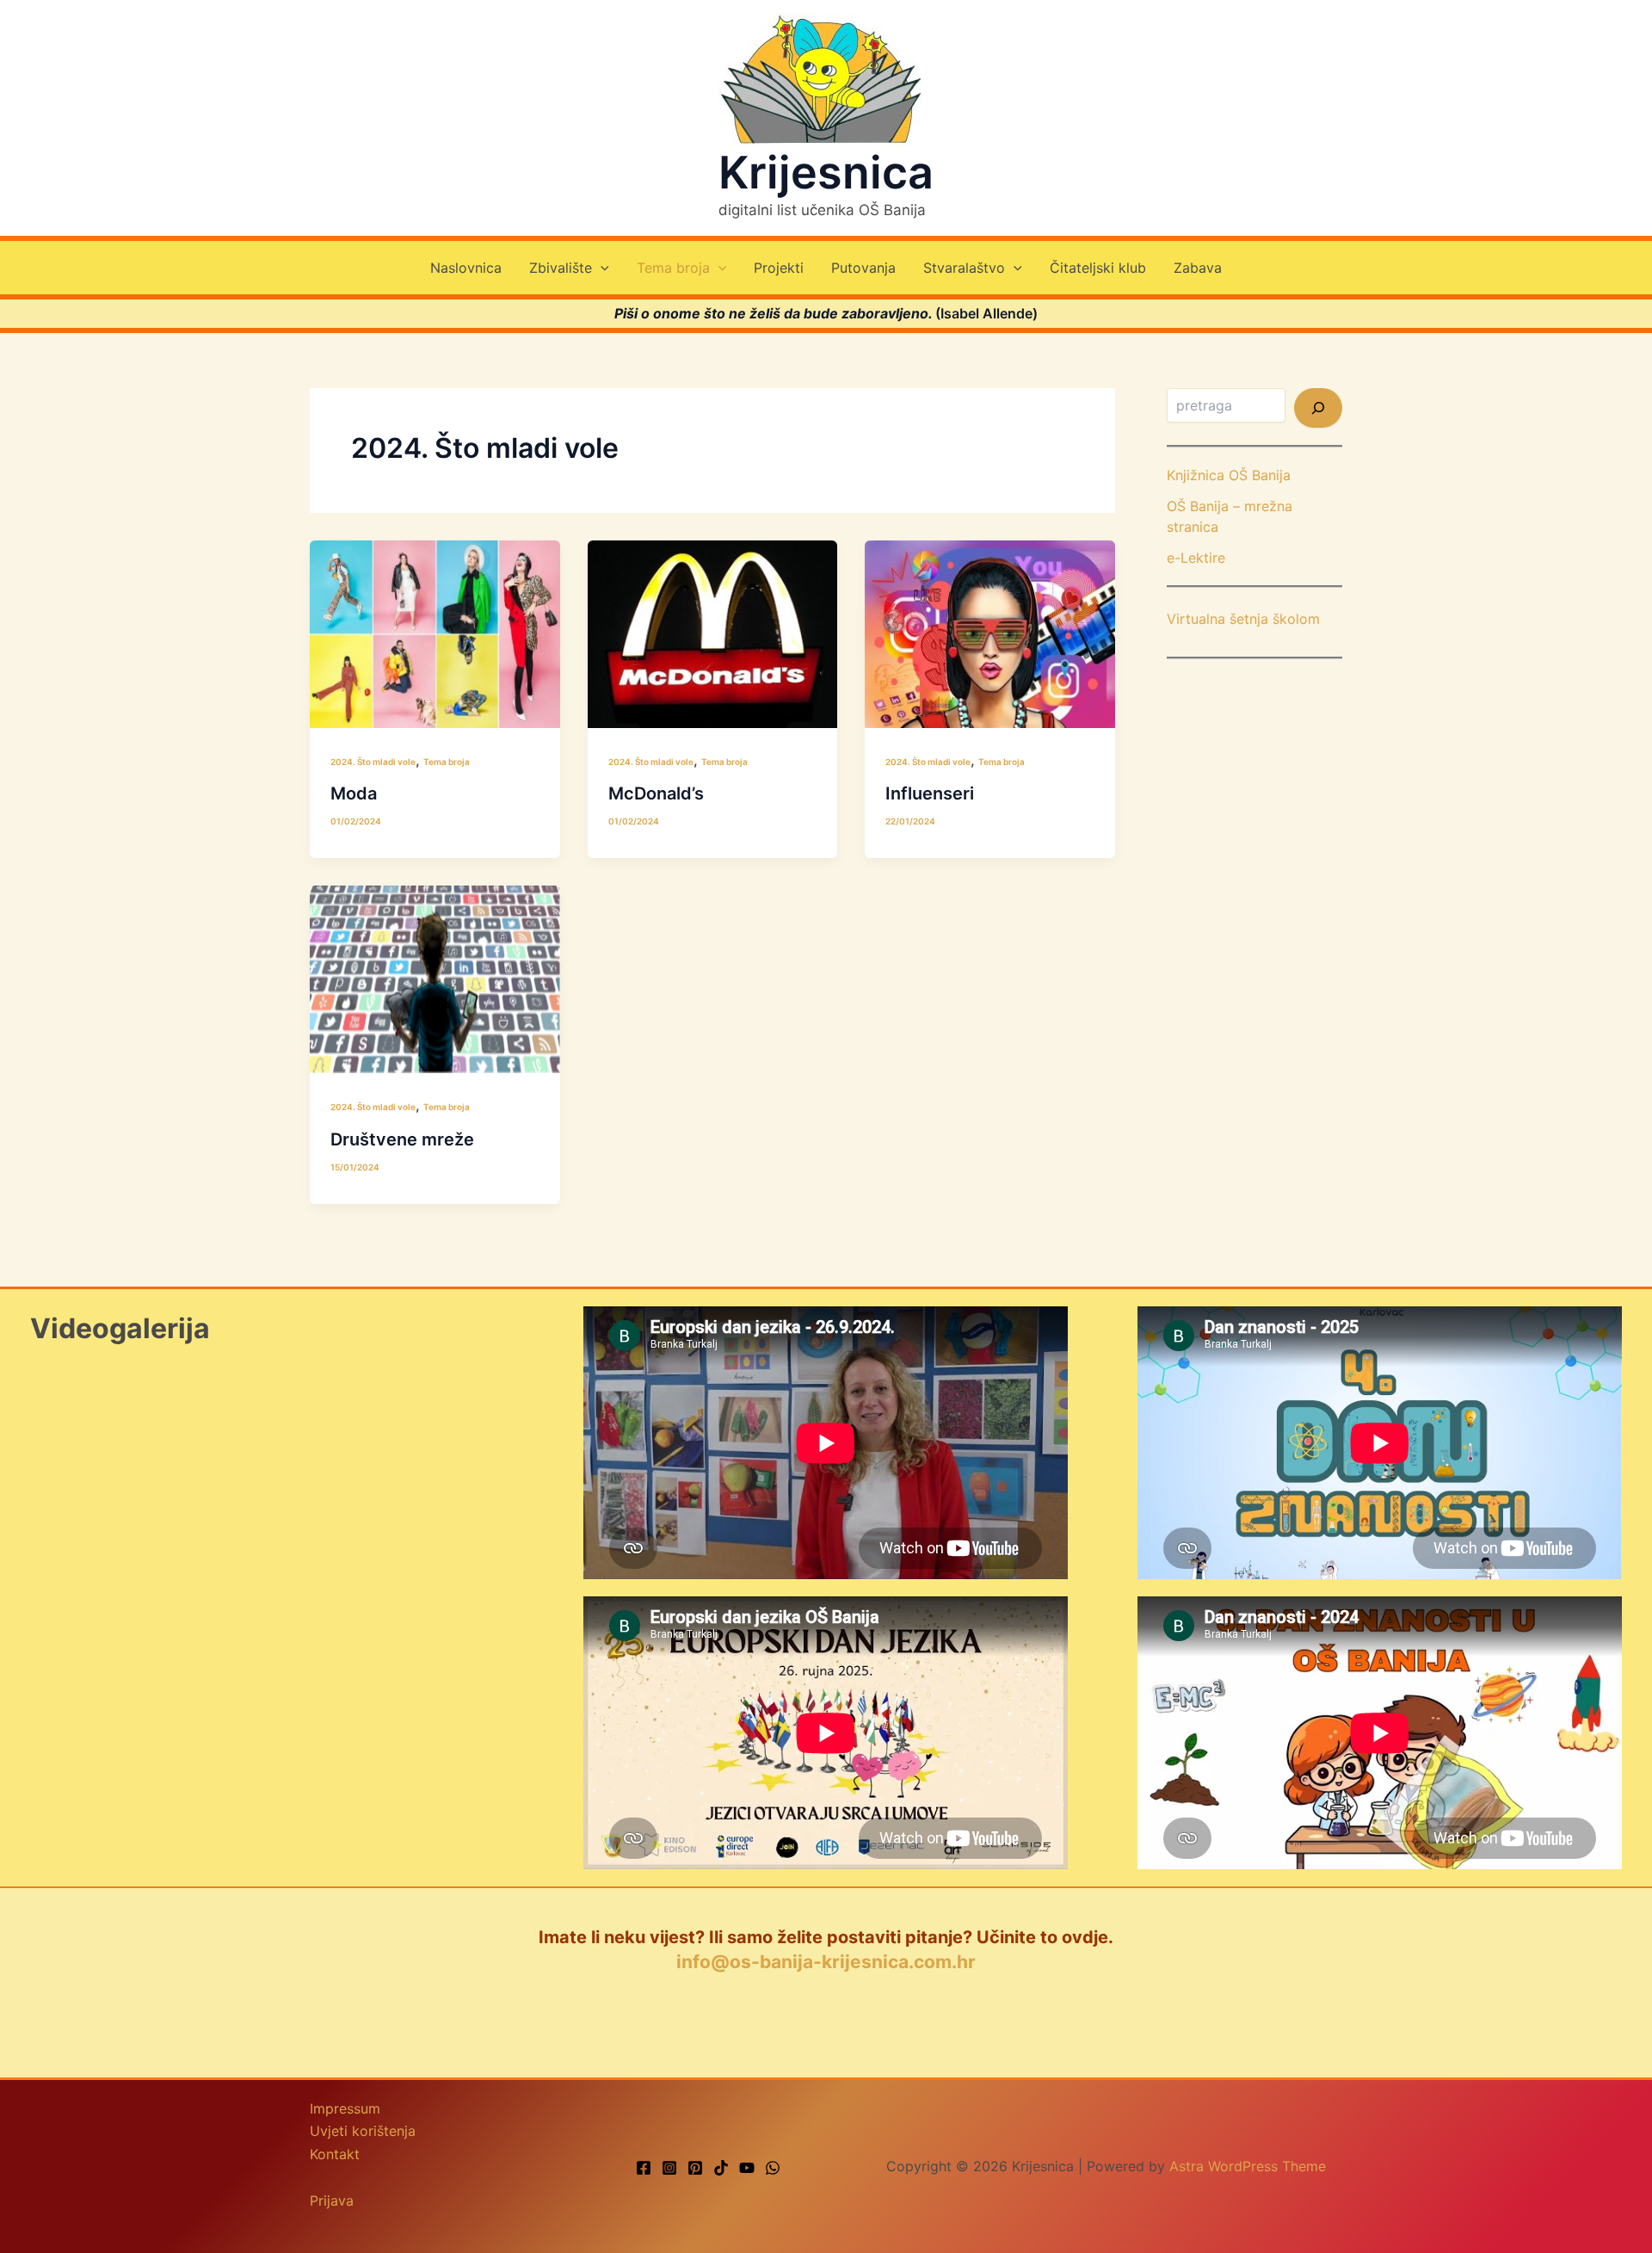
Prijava (332, 2201)
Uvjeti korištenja (363, 2131)
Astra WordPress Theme (1248, 2166)
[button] (601, 268)
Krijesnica (826, 173)
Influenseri (930, 793)
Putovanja (863, 268)
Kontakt (335, 2154)
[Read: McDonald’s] (713, 633)
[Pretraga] (1318, 408)
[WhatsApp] (773, 2168)
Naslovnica (466, 268)
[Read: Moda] (435, 633)
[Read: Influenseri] (990, 633)
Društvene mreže (402, 1139)
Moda (354, 793)
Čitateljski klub (1098, 268)
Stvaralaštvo (964, 268)
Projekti (779, 268)
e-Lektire (1196, 558)
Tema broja (673, 268)
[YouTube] (747, 2168)
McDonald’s (656, 793)
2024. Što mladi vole (373, 762)
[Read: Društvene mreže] (435, 978)
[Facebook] (644, 2168)
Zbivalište (561, 268)
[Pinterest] (695, 2168)
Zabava (1198, 268)
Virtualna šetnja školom (1243, 619)
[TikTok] (721, 2168)
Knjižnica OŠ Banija (1229, 475)
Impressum (345, 2108)
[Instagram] (669, 2168)
